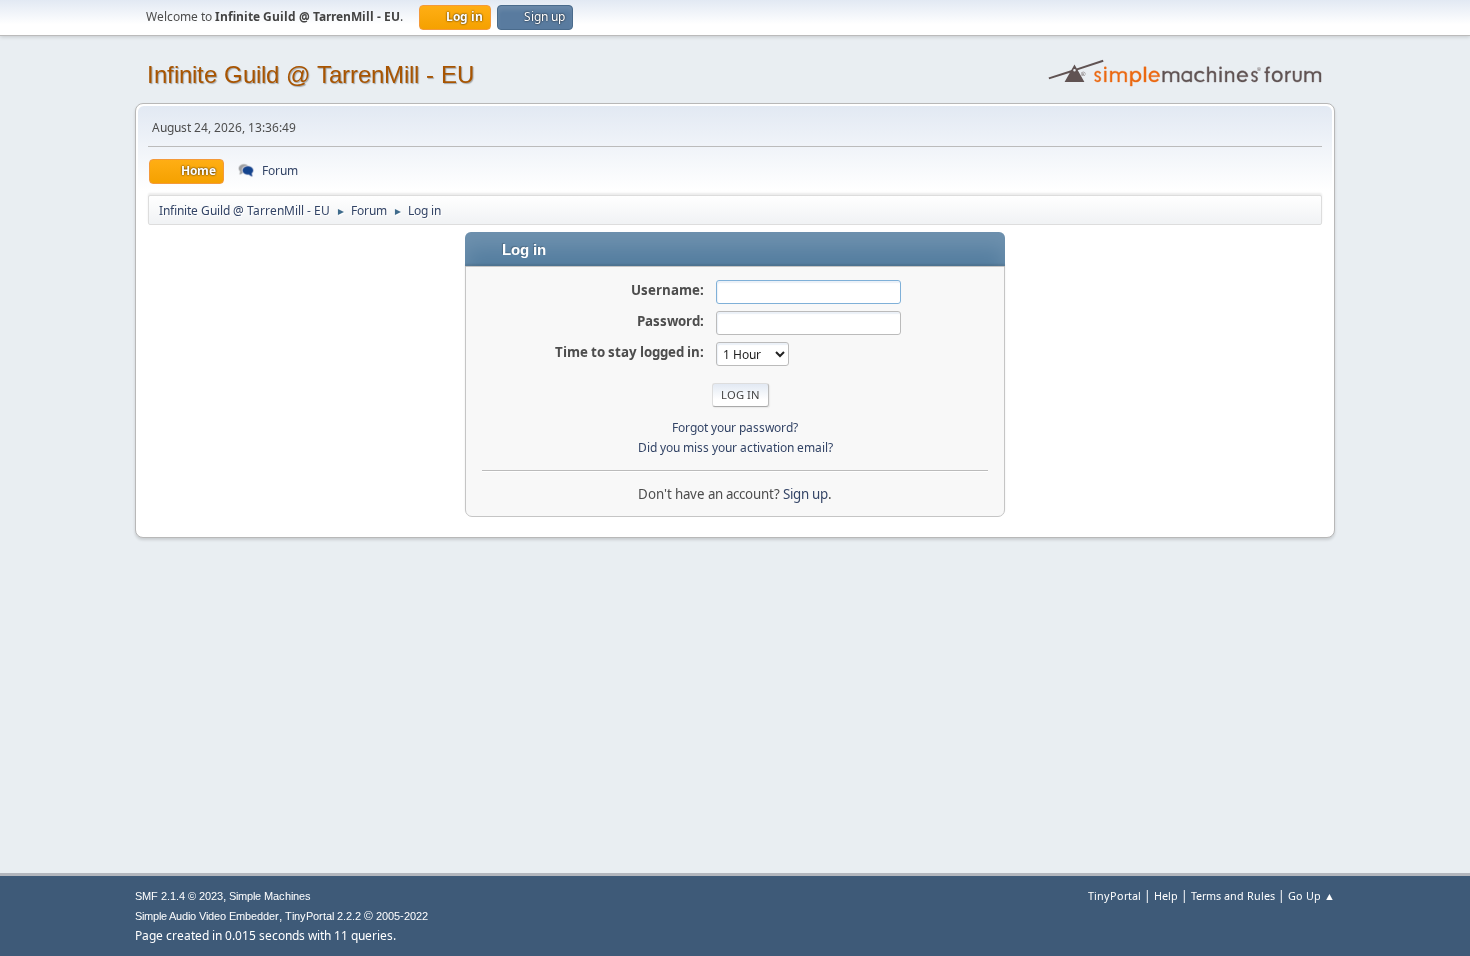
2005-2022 (402, 916)
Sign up (805, 494)
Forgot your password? (735, 427)
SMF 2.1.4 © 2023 (179, 896)
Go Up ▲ (1311, 895)
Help (1166, 895)
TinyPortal (1114, 895)
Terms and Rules (1233, 895)
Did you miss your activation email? (735, 447)
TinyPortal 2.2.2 (323, 916)
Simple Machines (270, 896)
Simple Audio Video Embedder (207, 916)
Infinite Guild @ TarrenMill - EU (310, 74)
